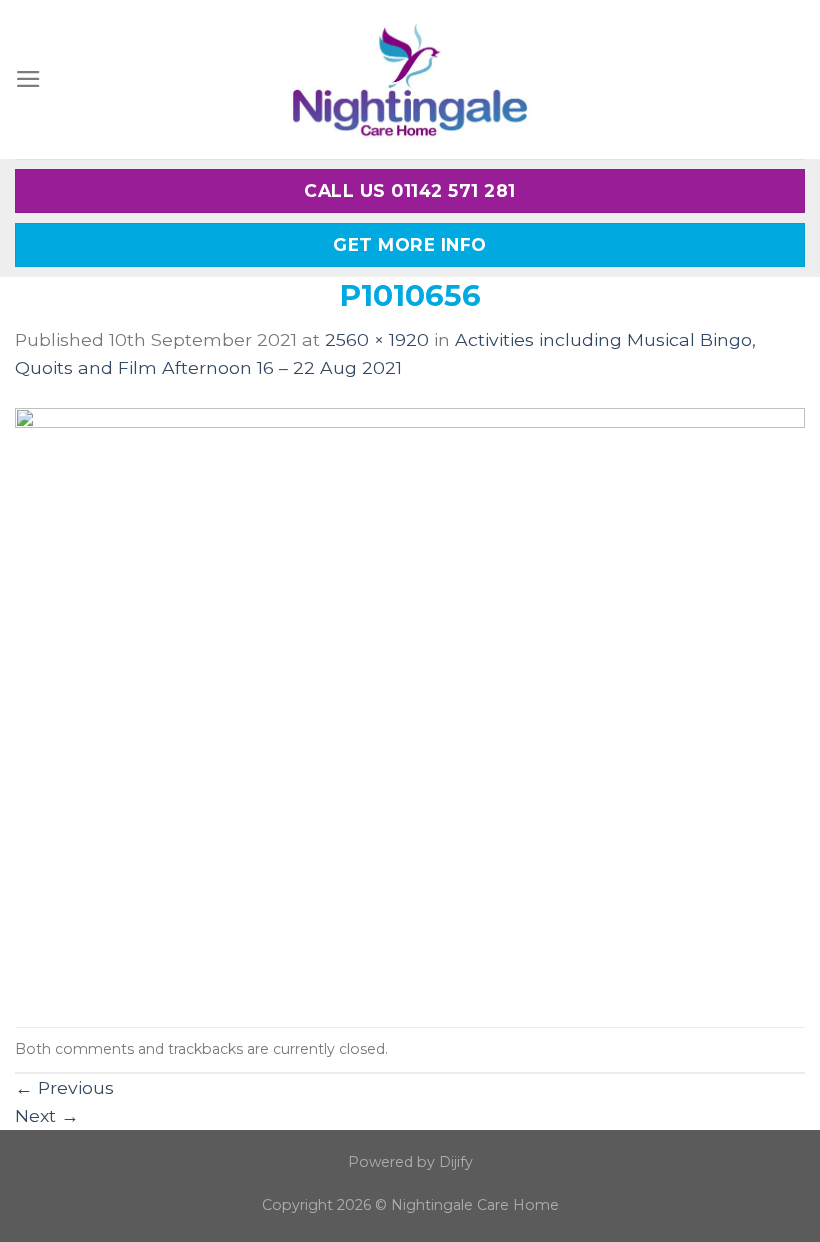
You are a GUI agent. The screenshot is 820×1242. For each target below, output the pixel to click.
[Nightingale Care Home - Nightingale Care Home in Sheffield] (410, 79)
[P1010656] (410, 702)
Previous (64, 1087)
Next (47, 1115)
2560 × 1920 (377, 339)
